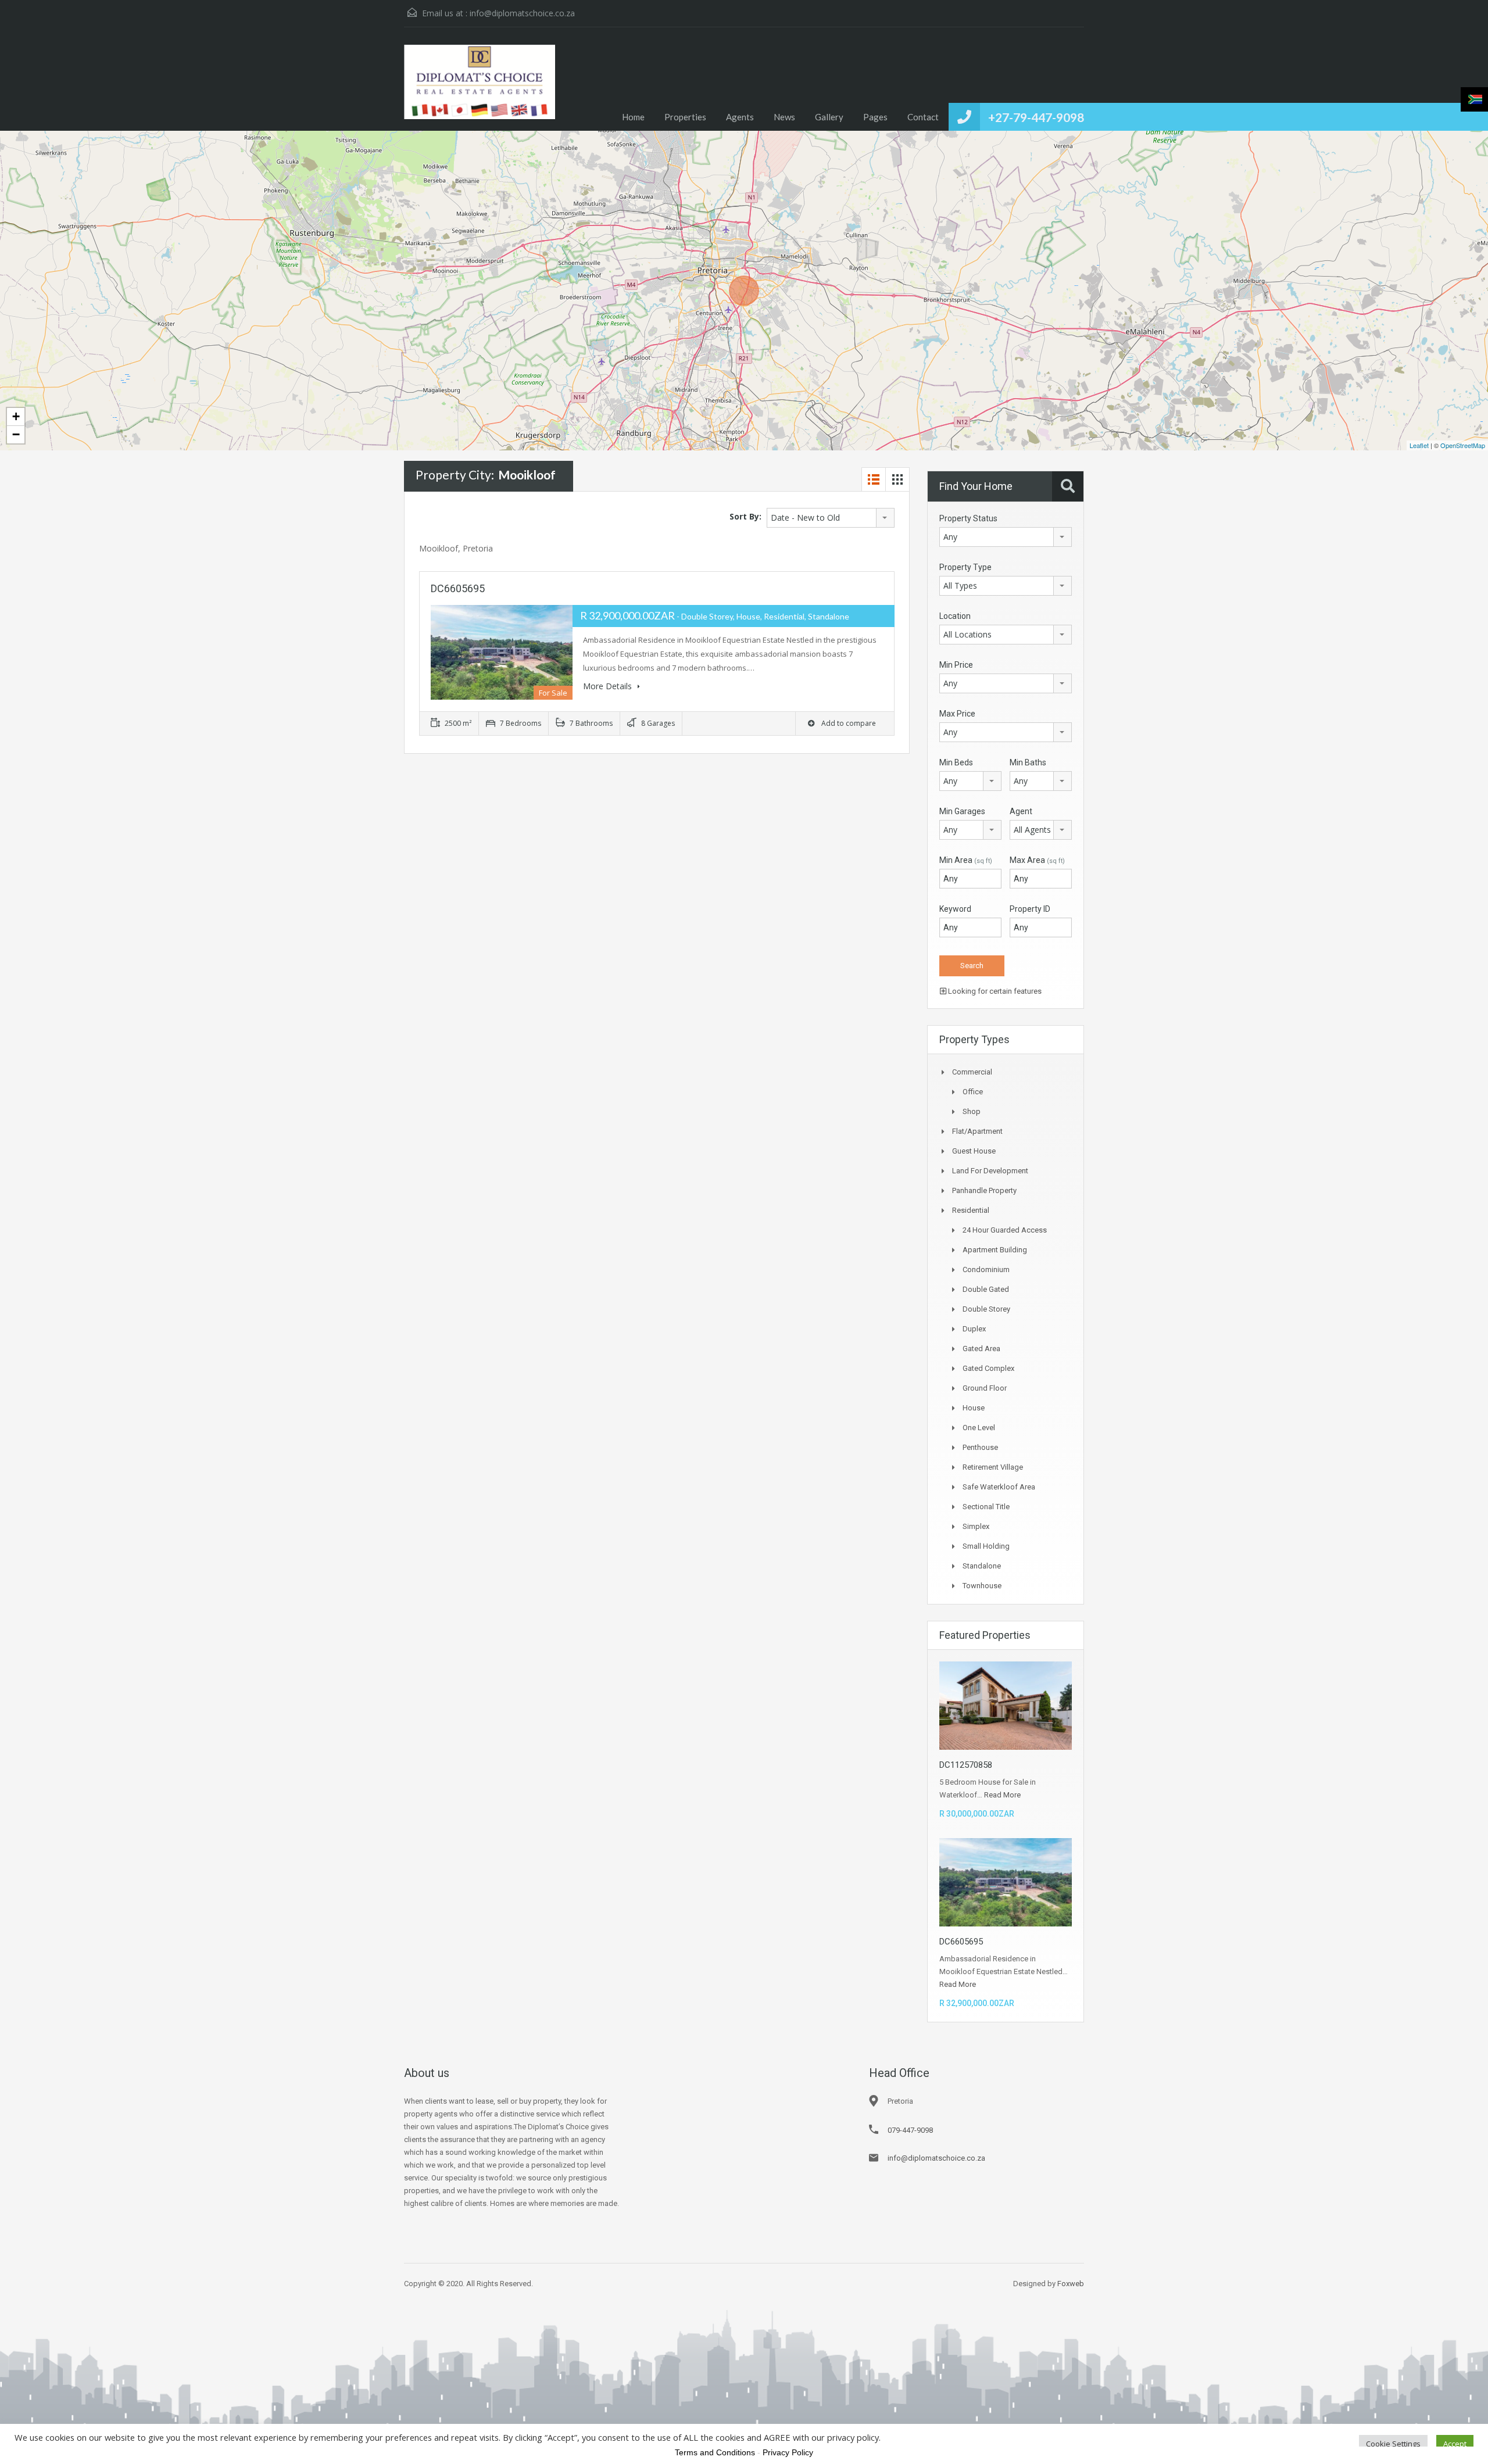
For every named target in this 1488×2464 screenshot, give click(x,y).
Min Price (956, 665)
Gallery (829, 117)
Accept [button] (1455, 2444)
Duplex (974, 1329)
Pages (875, 117)
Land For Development (990, 1171)
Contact (923, 117)
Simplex (976, 1526)
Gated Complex (988, 1368)
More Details (609, 686)
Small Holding (986, 1546)
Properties (685, 117)
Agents (740, 117)
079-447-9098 (910, 2130)
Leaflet (1419, 445)
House (974, 1408)
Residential (971, 1210)
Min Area (966, 860)
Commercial (972, 1072)
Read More (1002, 1795)
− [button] (16, 434)
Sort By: (745, 516)
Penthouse (980, 1447)
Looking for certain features (994, 991)
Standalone (982, 1566)
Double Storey (986, 1309)
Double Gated (986, 1289)
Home (633, 117)
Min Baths (1028, 762)
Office (973, 1092)
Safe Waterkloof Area (999, 1487)
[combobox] (831, 518)
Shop (972, 1111)
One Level (979, 1428)
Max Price (957, 714)
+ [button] (16, 416)
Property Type (965, 567)
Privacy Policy (788, 2452)
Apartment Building (995, 1250)
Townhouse (982, 1586)
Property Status (968, 518)
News (784, 117)
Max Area (1037, 860)
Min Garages (962, 811)
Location (955, 616)
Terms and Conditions (715, 2452)
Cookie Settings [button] (1393, 2444)
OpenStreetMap (1463, 445)
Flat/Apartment (977, 1131)
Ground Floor (985, 1388)
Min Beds (956, 762)
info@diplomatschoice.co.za (522, 13)
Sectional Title (986, 1507)
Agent (1021, 811)
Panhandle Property (984, 1190)
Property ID (1030, 909)
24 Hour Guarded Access (1005, 1230)
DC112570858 (966, 1765)
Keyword (955, 909)
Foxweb (1071, 2284)
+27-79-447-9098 (1036, 117)
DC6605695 (458, 588)
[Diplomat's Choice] (480, 88)
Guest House (974, 1151)
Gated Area (981, 1349)
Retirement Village (993, 1467)
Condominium (986, 1269)
